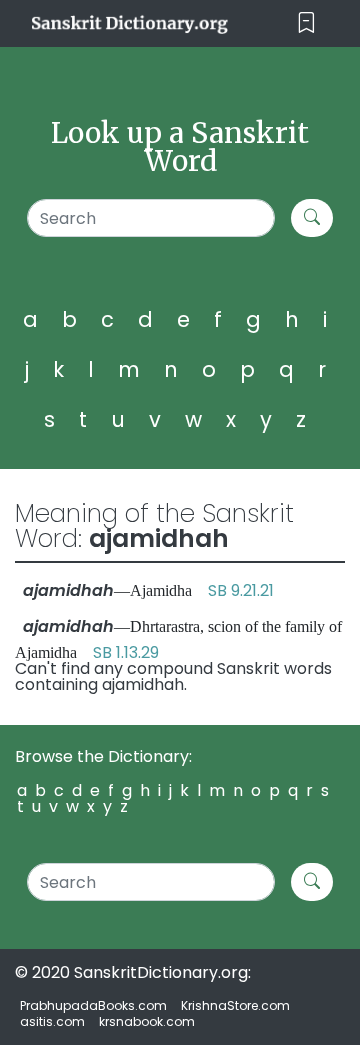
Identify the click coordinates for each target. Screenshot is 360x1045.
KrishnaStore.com (235, 1005)
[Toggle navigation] (306, 23)
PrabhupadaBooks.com (93, 1005)
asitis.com (52, 1021)
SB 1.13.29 (126, 652)
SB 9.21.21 (241, 590)
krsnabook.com (147, 1021)
